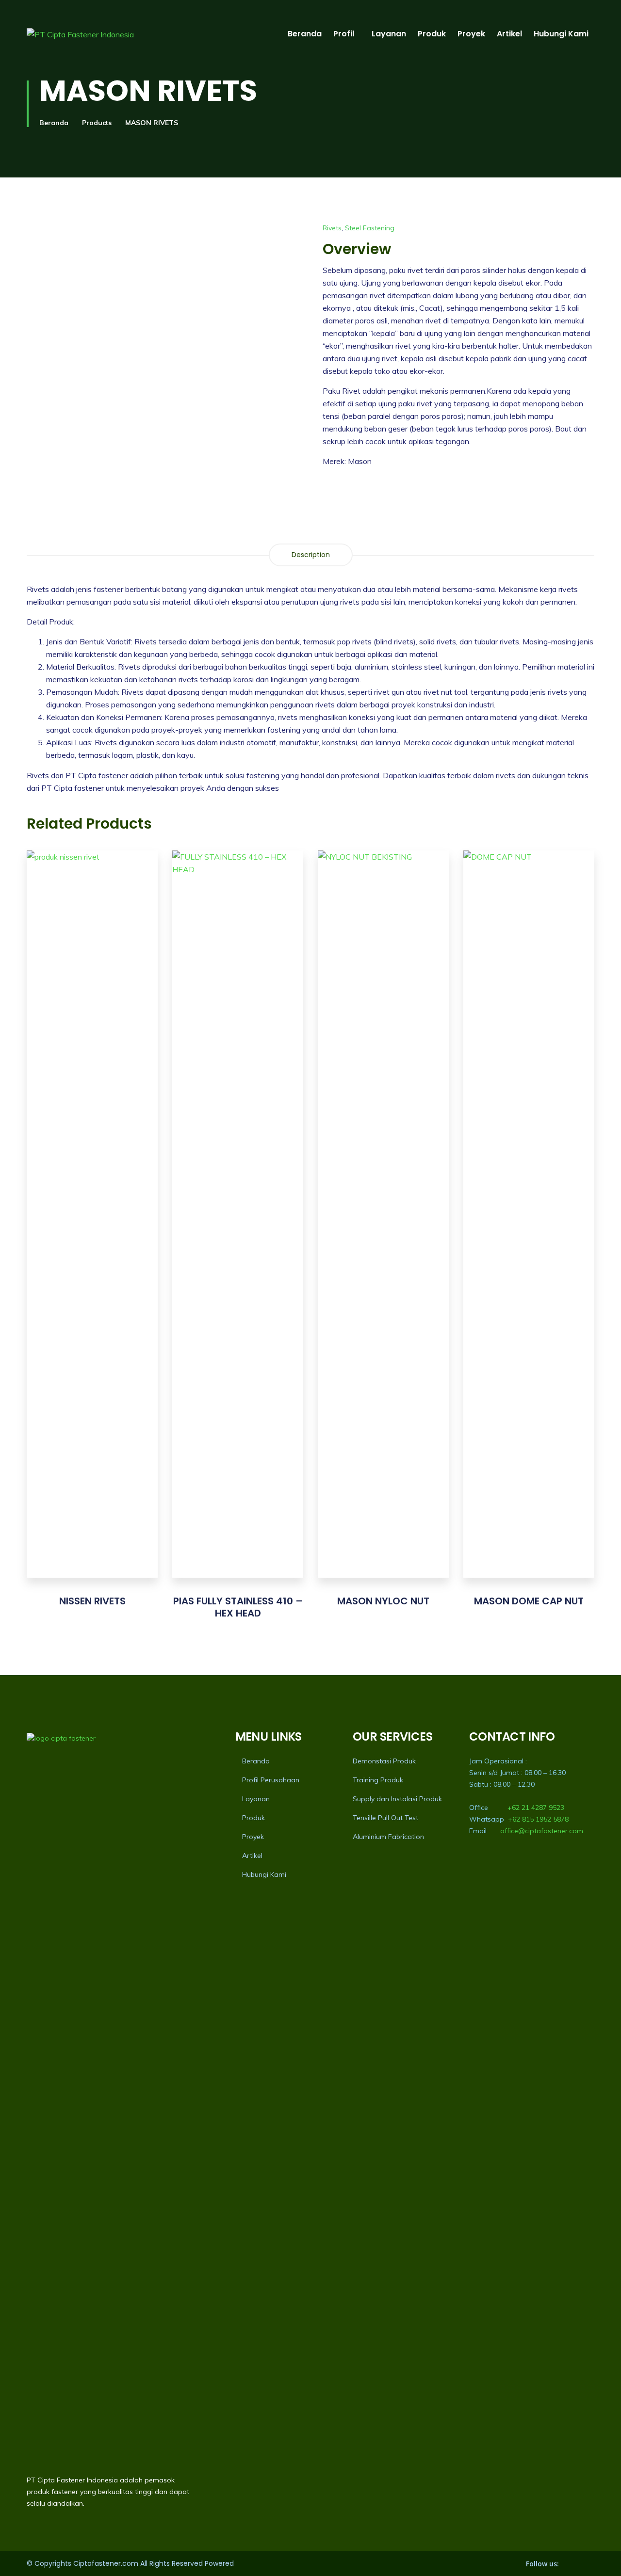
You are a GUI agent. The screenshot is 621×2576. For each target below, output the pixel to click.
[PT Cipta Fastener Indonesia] (80, 34)
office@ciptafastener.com (542, 1831)
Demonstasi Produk (384, 1761)
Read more (92, 1232)
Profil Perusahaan (271, 1780)
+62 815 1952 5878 (538, 1819)
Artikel (509, 34)
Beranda (305, 34)
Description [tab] (311, 555)
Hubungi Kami (561, 34)
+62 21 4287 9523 (536, 1808)
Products (97, 123)
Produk (432, 34)
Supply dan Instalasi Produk (397, 1799)
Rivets (332, 228)
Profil (344, 34)
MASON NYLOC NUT (383, 1601)
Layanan (389, 34)
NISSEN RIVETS (92, 1601)
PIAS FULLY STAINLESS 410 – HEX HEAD (238, 1607)
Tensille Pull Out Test (385, 1818)
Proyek (471, 34)
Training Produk (378, 1780)
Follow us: (542, 2564)
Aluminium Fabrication (388, 1837)
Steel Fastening (370, 228)
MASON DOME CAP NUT (529, 1601)
